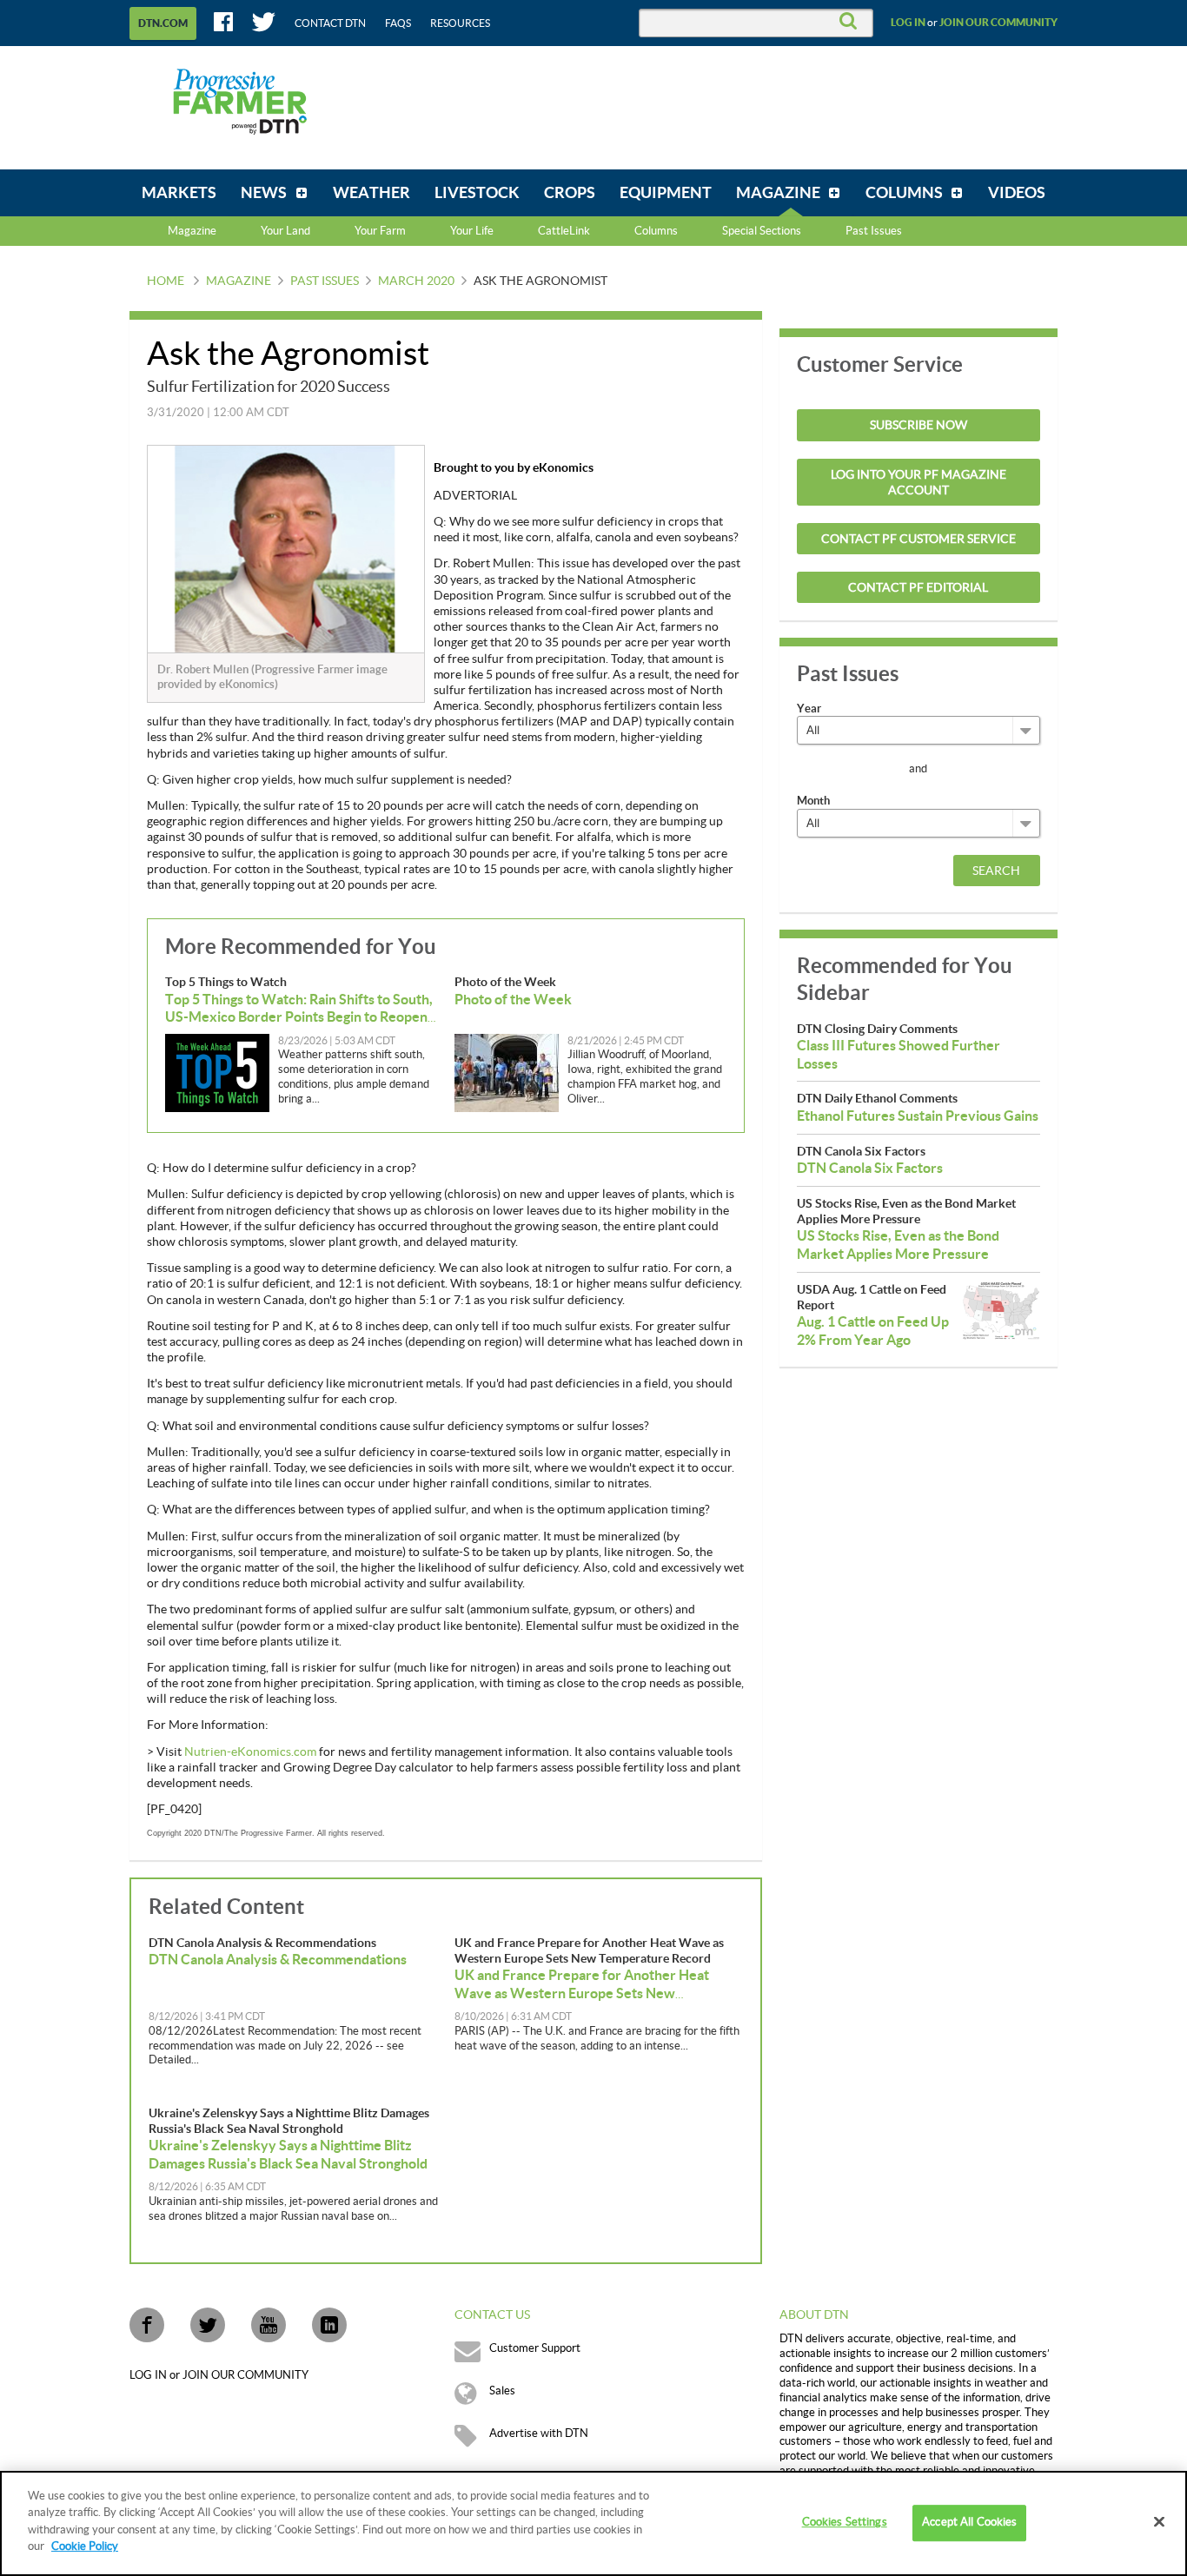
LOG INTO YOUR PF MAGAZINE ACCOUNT (918, 483)
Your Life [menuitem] (472, 231)
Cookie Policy (85, 2546)
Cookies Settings (845, 2523)
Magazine (192, 231)
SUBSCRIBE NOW (918, 426)
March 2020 (416, 281)
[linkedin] (329, 2325)
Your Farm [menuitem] (380, 231)
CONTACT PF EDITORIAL (918, 588)
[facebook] (147, 2325)
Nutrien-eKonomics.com (250, 1752)
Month (813, 801)
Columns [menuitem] (656, 231)
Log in (908, 23)
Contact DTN (330, 23)
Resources (460, 23)
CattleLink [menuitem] (564, 231)
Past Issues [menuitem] (874, 231)
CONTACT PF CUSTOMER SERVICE (918, 540)
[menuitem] (179, 193)
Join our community (998, 23)
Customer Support (535, 2348)
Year (809, 709)
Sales (502, 2391)
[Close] (1159, 2522)
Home (166, 281)
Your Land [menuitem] (285, 231)
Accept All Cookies (969, 2523)
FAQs (398, 23)
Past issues (325, 281)
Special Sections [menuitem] (762, 231)
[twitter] (208, 2325)
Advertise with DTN (539, 2434)
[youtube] (269, 2325)
